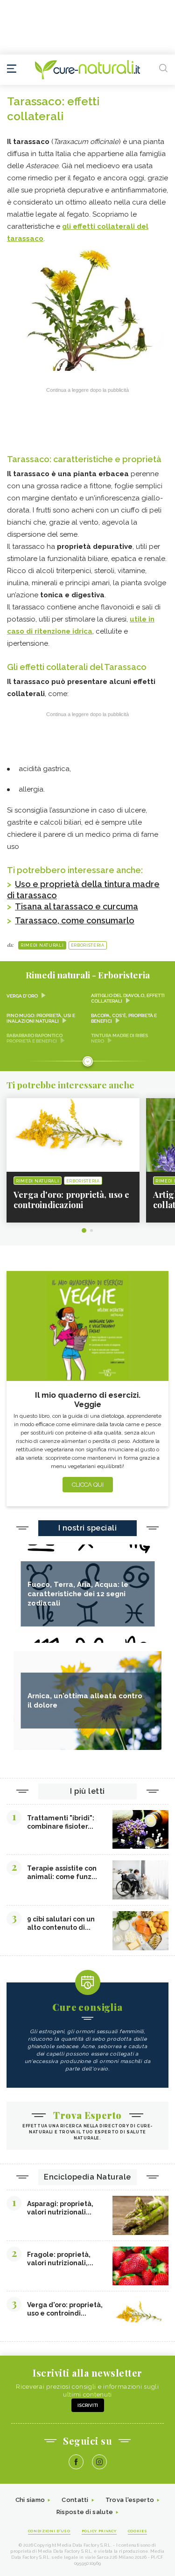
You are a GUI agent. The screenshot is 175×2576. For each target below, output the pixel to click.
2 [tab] (91, 1230)
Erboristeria (88, 945)
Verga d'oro (22, 996)
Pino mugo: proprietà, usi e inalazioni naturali (41, 1018)
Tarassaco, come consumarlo (75, 920)
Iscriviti (88, 2405)
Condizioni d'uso (49, 2531)
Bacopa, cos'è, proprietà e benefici (124, 1018)
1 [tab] (84, 1230)
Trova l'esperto (130, 2500)
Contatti (75, 2500)
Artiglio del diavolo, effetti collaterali (128, 998)
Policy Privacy (99, 2531)
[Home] (87, 70)
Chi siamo (30, 2500)
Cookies (138, 2531)
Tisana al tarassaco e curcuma (77, 906)
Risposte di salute (85, 2512)
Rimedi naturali (42, 945)
